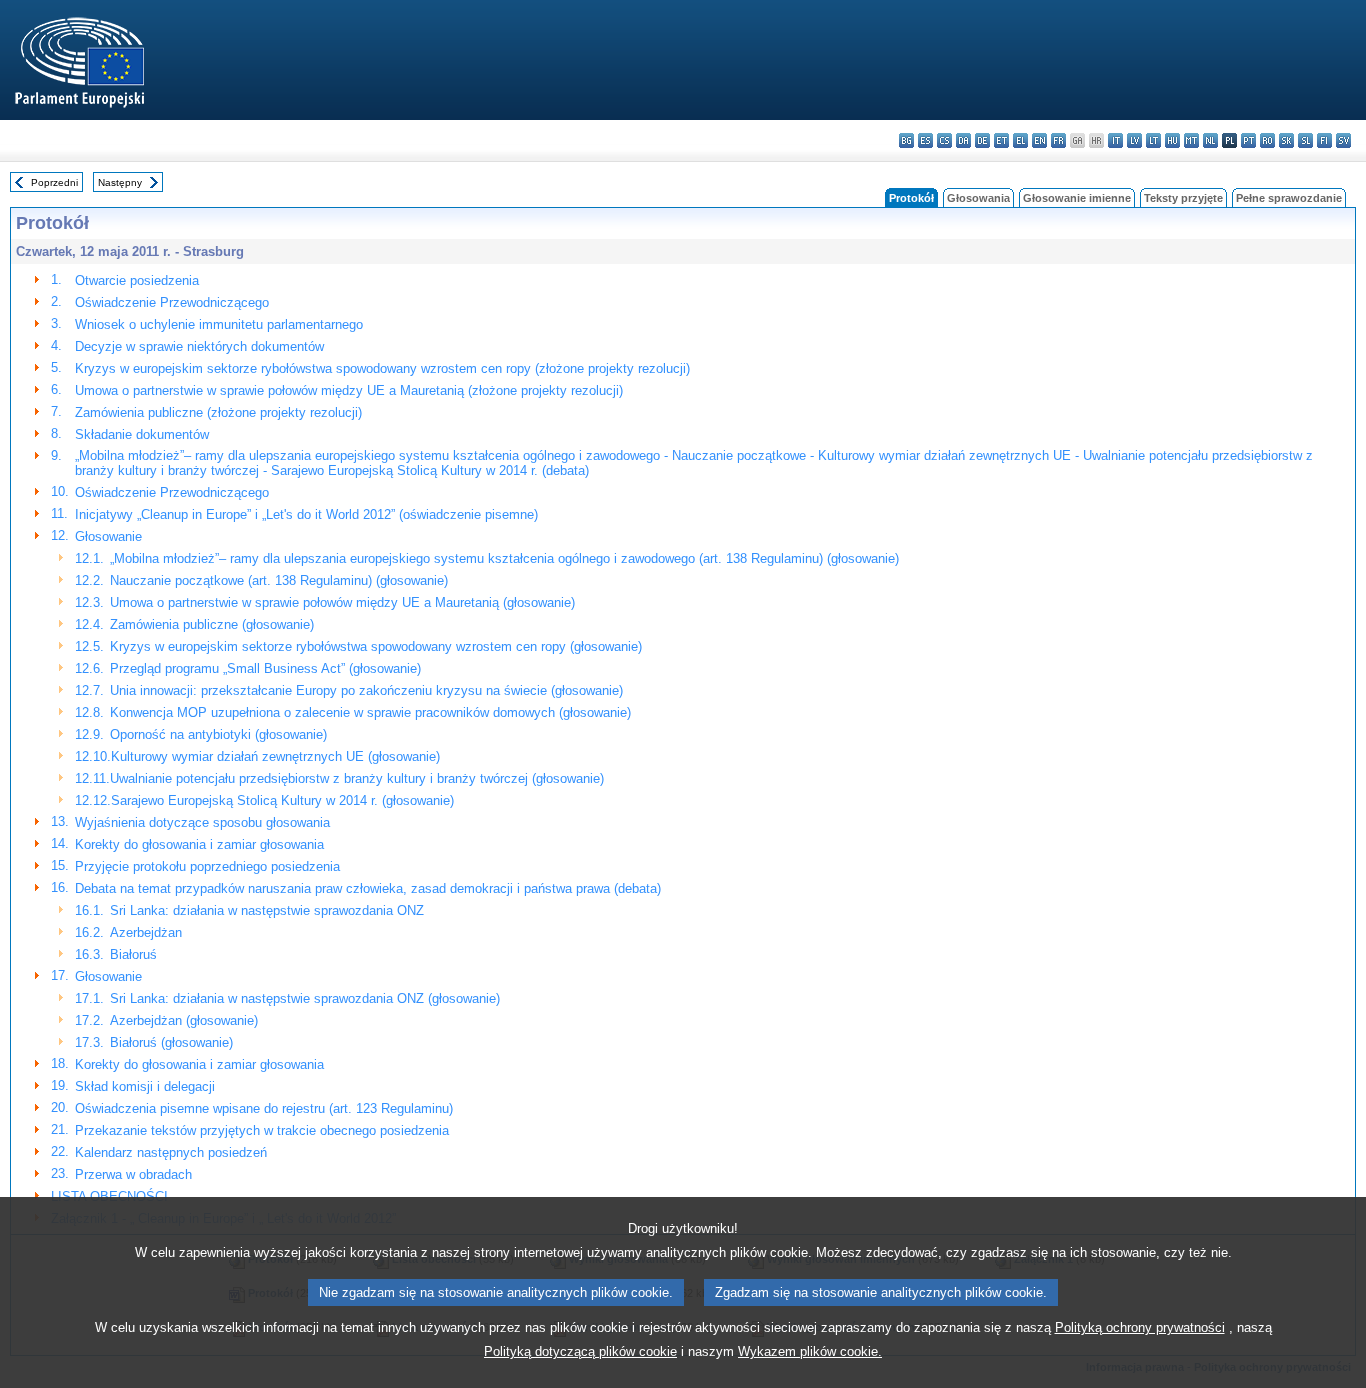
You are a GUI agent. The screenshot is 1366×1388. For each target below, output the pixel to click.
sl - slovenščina (1305, 140)
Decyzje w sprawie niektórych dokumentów (199, 346)
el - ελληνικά (1020, 140)
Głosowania (978, 198)
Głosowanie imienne (1077, 198)
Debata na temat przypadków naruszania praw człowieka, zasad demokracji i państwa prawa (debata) (368, 888)
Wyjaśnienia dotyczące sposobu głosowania (202, 822)
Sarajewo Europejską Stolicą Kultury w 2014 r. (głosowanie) (282, 800)
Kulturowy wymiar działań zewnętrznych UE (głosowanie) (275, 756)
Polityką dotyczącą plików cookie (580, 1351)
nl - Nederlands (1210, 140)
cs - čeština (944, 140)
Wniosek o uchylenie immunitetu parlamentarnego (219, 324)
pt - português (1248, 140)
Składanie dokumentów (142, 434)
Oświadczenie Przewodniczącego (172, 302)
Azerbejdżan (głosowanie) (184, 1020)
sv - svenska (1343, 140)
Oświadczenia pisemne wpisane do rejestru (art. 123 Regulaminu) (264, 1108)
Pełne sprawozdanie (1289, 198)
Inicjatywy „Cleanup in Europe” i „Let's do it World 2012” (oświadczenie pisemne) (306, 514)
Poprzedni (54, 182)
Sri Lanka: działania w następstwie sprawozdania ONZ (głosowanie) (305, 998)
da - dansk (963, 140)
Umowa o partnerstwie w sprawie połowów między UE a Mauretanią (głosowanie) (342, 602)
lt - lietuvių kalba (1153, 140)
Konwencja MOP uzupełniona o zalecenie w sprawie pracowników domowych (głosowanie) (370, 712)
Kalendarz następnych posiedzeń (171, 1152)
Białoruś (133, 954)
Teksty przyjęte (1183, 198)
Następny (120, 182)
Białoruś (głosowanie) (171, 1042)
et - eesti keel (1001, 140)
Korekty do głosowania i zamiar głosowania (199, 844)
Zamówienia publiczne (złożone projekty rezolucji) (218, 412)
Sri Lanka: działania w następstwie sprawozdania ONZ (267, 910)
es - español (925, 140)
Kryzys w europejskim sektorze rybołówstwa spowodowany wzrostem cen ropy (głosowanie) (376, 646)
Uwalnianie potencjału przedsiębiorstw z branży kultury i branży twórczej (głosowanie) (357, 778)
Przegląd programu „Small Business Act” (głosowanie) (265, 668)
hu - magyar (1172, 140)
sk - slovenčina (1286, 140)
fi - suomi (1324, 140)
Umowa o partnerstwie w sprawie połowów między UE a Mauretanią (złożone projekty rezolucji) (349, 390)
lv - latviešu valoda (1134, 140)
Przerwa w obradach (133, 1174)
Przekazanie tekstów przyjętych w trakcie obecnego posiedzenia (262, 1130)
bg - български (906, 140)
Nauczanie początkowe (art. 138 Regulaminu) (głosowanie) (279, 580)
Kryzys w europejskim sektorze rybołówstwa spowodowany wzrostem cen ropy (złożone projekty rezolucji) (382, 368)
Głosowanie (108, 536)
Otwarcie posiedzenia (137, 280)
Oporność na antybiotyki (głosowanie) (218, 734)
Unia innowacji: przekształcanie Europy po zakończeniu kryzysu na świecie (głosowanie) (366, 690)
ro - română (1267, 140)
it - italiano (1115, 140)
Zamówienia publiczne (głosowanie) (212, 624)
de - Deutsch (982, 140)
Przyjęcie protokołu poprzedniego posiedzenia (207, 866)
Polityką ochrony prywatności (1140, 1327)
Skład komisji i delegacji (145, 1086)
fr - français (1058, 140)
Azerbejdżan (146, 932)
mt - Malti (1191, 140)
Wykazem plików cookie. (810, 1351)
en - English (1039, 140)
